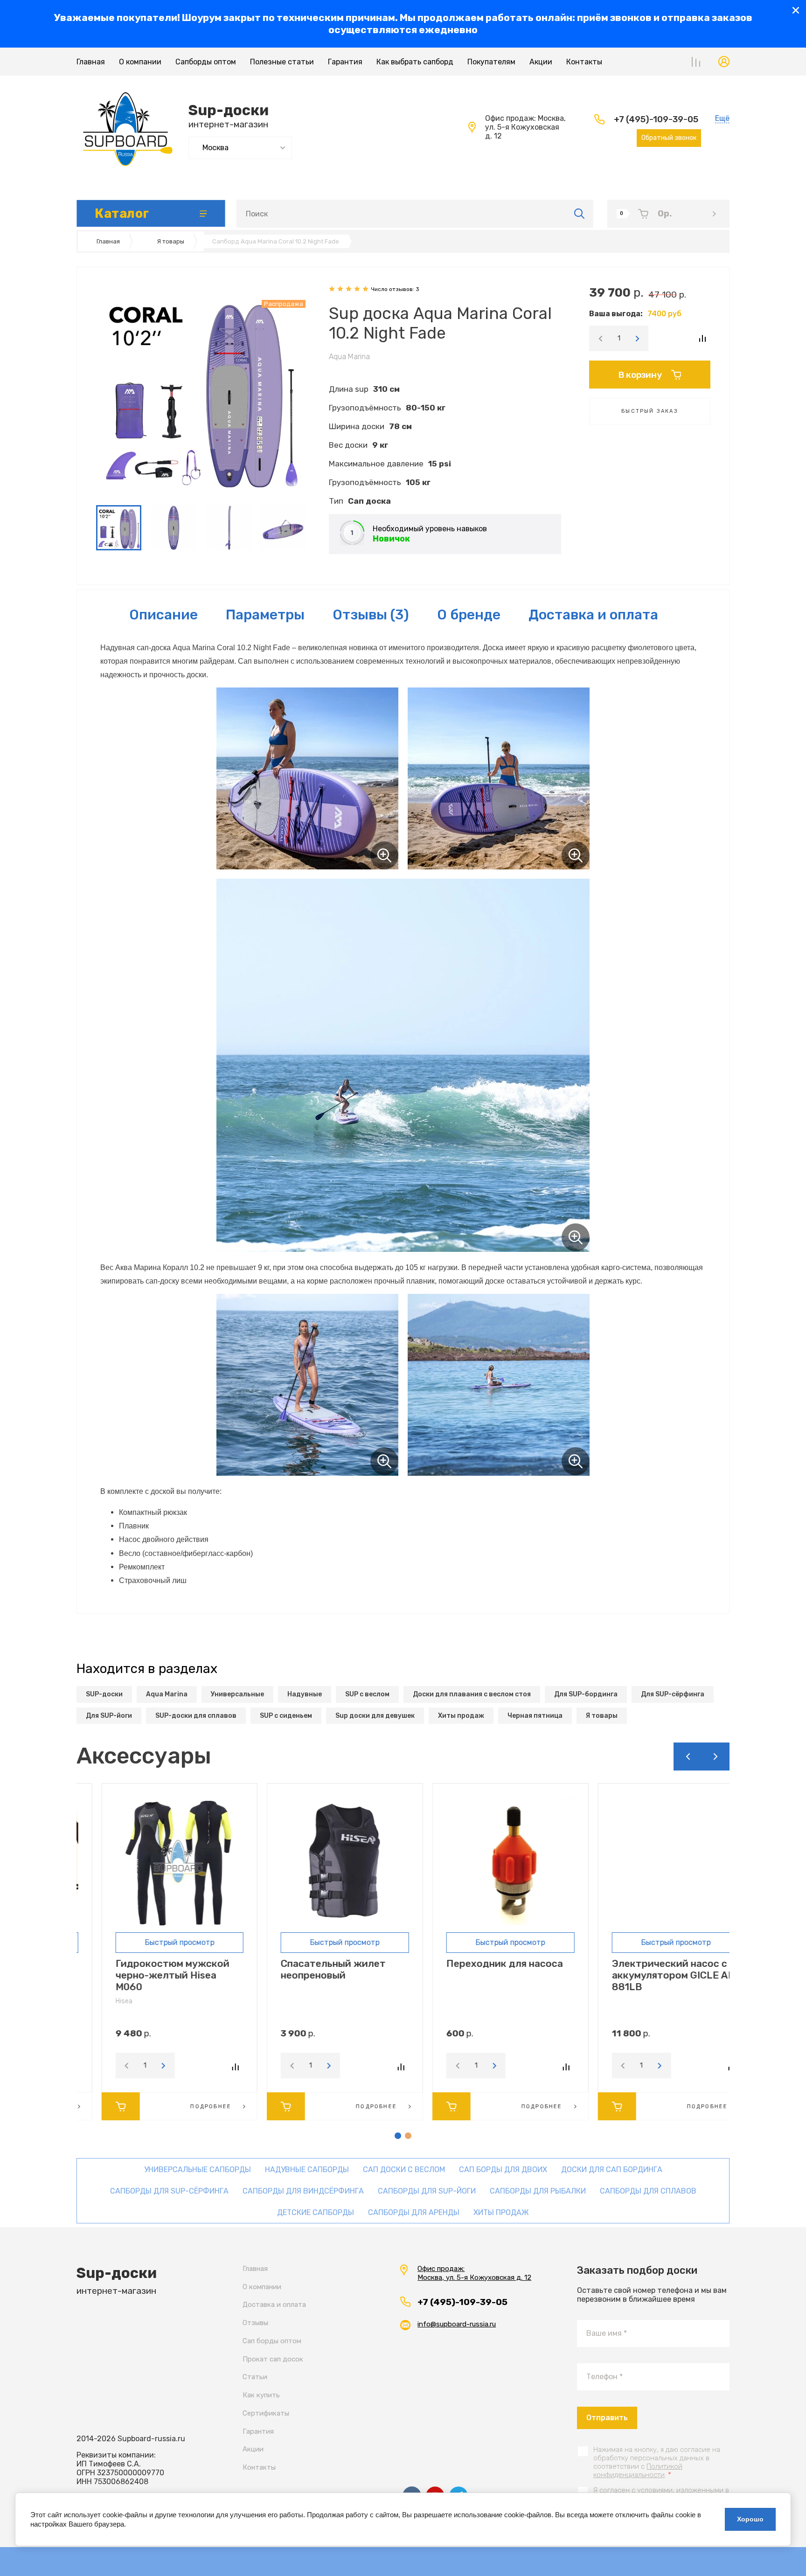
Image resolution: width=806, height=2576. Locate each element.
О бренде (469, 615)
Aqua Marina (349, 357)
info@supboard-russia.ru (457, 2324)
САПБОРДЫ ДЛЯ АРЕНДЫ (414, 2212)
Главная (91, 62)
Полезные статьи (282, 62)
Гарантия (345, 62)
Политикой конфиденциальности (638, 2471)
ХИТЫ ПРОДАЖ (501, 2212)
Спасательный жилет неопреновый (309, 1969)
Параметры (265, 615)
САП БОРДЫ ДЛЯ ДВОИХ (503, 2170)
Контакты (584, 62)
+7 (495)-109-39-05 (656, 119)
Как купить (261, 2395)
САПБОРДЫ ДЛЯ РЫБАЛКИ (538, 2191)
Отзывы (255, 2323)
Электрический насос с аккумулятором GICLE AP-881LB (651, 1975)
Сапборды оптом (206, 62)
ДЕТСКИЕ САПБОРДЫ (316, 2212)
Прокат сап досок (273, 2359)
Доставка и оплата (593, 615)
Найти (580, 214)
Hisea (99, 2001)
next (716, 1757)
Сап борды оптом (272, 2341)
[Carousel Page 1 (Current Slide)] (398, 2136)
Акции (541, 62)
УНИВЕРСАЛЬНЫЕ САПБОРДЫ (198, 2170)
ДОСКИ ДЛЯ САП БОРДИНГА (612, 2170)
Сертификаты (266, 2413)
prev (688, 1757)
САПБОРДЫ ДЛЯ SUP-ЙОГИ (427, 2191)
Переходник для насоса (480, 1963)
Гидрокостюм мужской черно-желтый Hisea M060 (148, 1975)
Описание (163, 615)
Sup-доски (229, 110)
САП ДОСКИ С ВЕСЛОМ (404, 2170)
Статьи (255, 2377)
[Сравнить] (702, 338)
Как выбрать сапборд (415, 62)
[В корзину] (96, 2106)
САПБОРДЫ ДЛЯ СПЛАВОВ (648, 2191)
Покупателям (491, 62)
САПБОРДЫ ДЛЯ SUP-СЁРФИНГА (169, 2191)
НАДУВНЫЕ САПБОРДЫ (307, 2170)
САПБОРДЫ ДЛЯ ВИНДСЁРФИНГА (303, 2191)
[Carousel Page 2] (408, 2136)
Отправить (607, 2418)
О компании (140, 62)
